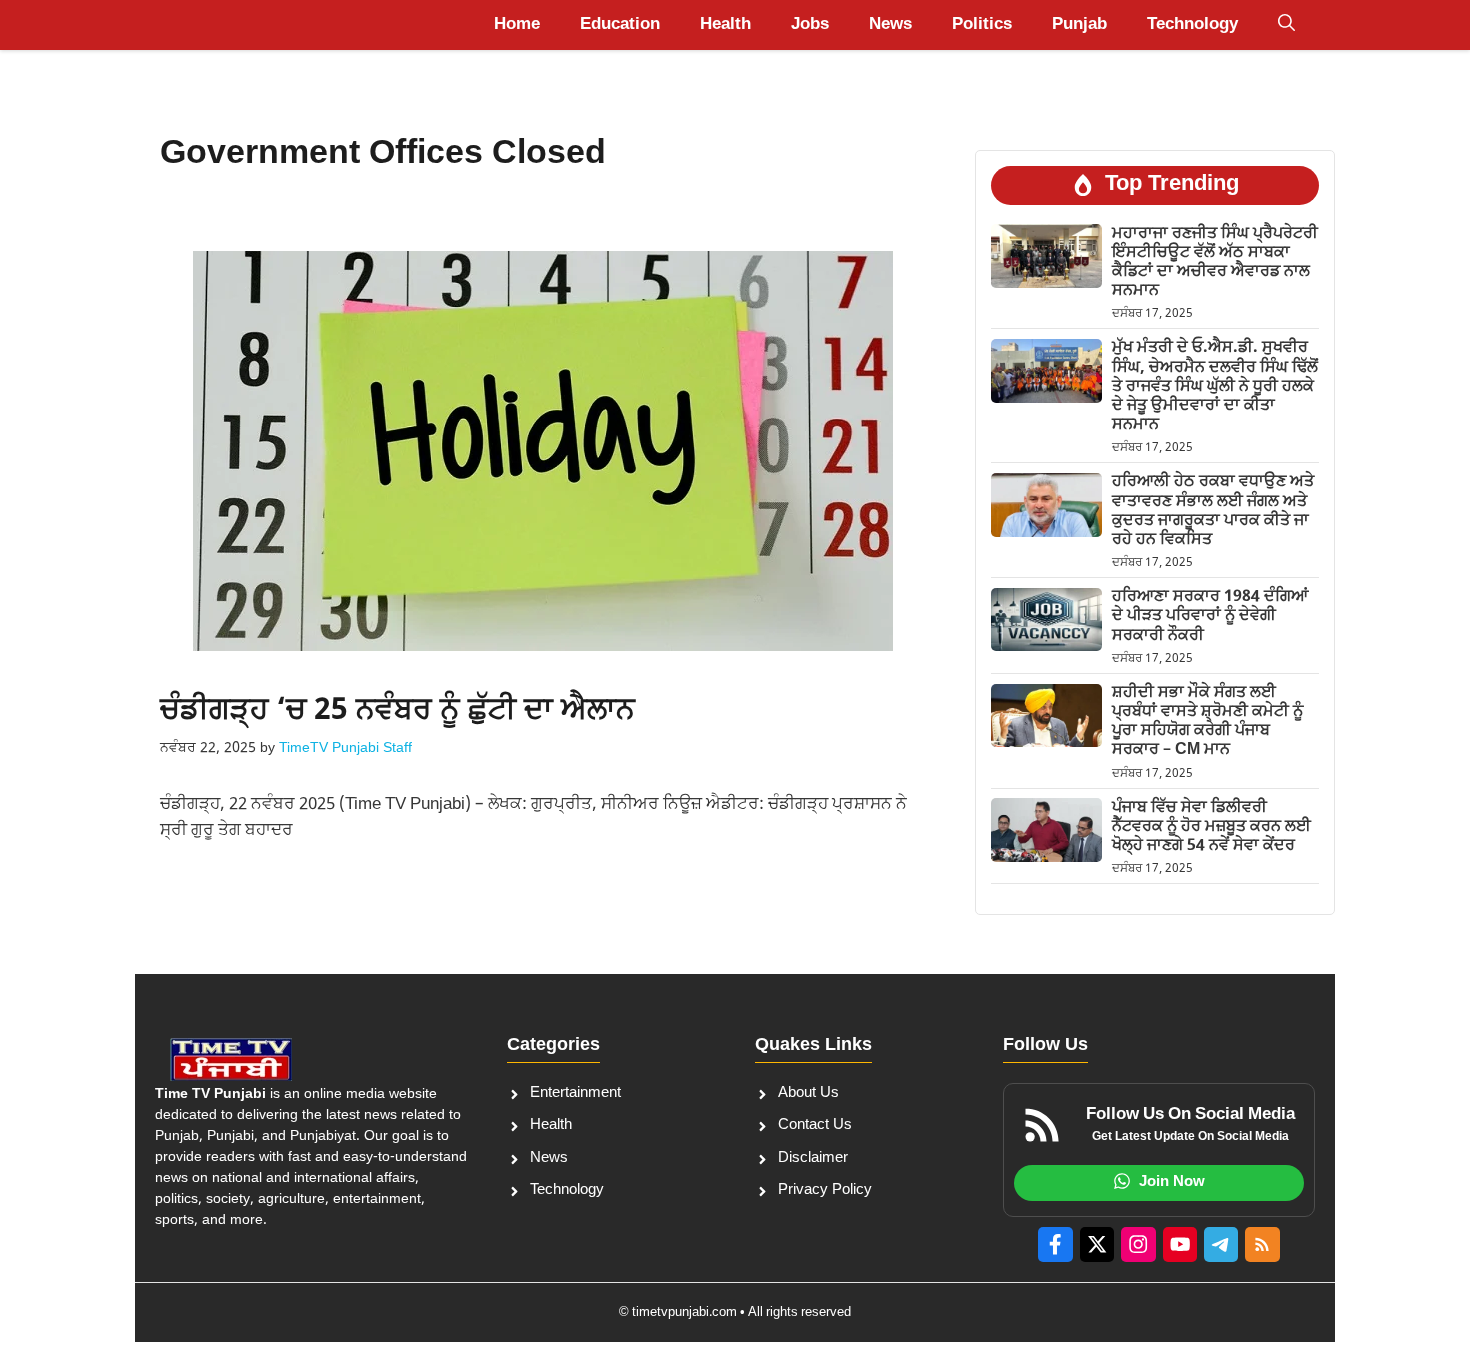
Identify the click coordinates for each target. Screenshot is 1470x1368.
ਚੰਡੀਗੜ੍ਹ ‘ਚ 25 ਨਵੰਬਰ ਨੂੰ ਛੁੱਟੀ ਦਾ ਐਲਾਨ (397, 711)
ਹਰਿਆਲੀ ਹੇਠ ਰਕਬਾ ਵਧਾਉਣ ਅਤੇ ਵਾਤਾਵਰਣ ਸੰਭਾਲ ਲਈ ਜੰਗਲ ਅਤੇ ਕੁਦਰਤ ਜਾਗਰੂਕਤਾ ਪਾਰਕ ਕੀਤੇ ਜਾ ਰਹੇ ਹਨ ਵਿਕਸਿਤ (1213, 511)
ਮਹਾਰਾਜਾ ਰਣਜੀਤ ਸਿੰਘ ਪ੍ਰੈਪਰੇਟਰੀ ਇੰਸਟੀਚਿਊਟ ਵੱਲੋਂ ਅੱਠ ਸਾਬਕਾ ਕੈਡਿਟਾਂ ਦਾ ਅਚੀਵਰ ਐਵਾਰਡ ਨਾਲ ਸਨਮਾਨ (1215, 262)
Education (620, 25)
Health (725, 25)
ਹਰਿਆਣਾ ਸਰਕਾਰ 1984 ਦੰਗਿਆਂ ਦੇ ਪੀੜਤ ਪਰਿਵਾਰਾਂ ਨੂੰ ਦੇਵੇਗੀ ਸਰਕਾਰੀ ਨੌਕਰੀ (1210, 616)
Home (517, 25)
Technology (1192, 25)
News (890, 25)
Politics (982, 25)
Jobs (810, 25)
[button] (1286, 25)
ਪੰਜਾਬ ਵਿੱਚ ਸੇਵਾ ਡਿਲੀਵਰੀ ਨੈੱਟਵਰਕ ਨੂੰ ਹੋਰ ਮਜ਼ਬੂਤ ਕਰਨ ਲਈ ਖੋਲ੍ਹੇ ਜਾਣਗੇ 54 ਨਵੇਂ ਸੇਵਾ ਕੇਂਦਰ (1211, 826)
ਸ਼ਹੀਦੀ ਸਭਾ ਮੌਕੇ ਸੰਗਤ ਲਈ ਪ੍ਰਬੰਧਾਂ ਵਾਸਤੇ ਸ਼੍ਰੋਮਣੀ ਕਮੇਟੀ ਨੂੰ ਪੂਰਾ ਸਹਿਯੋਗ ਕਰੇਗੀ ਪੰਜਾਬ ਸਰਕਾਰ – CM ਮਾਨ (1207, 722)
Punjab (1079, 25)
